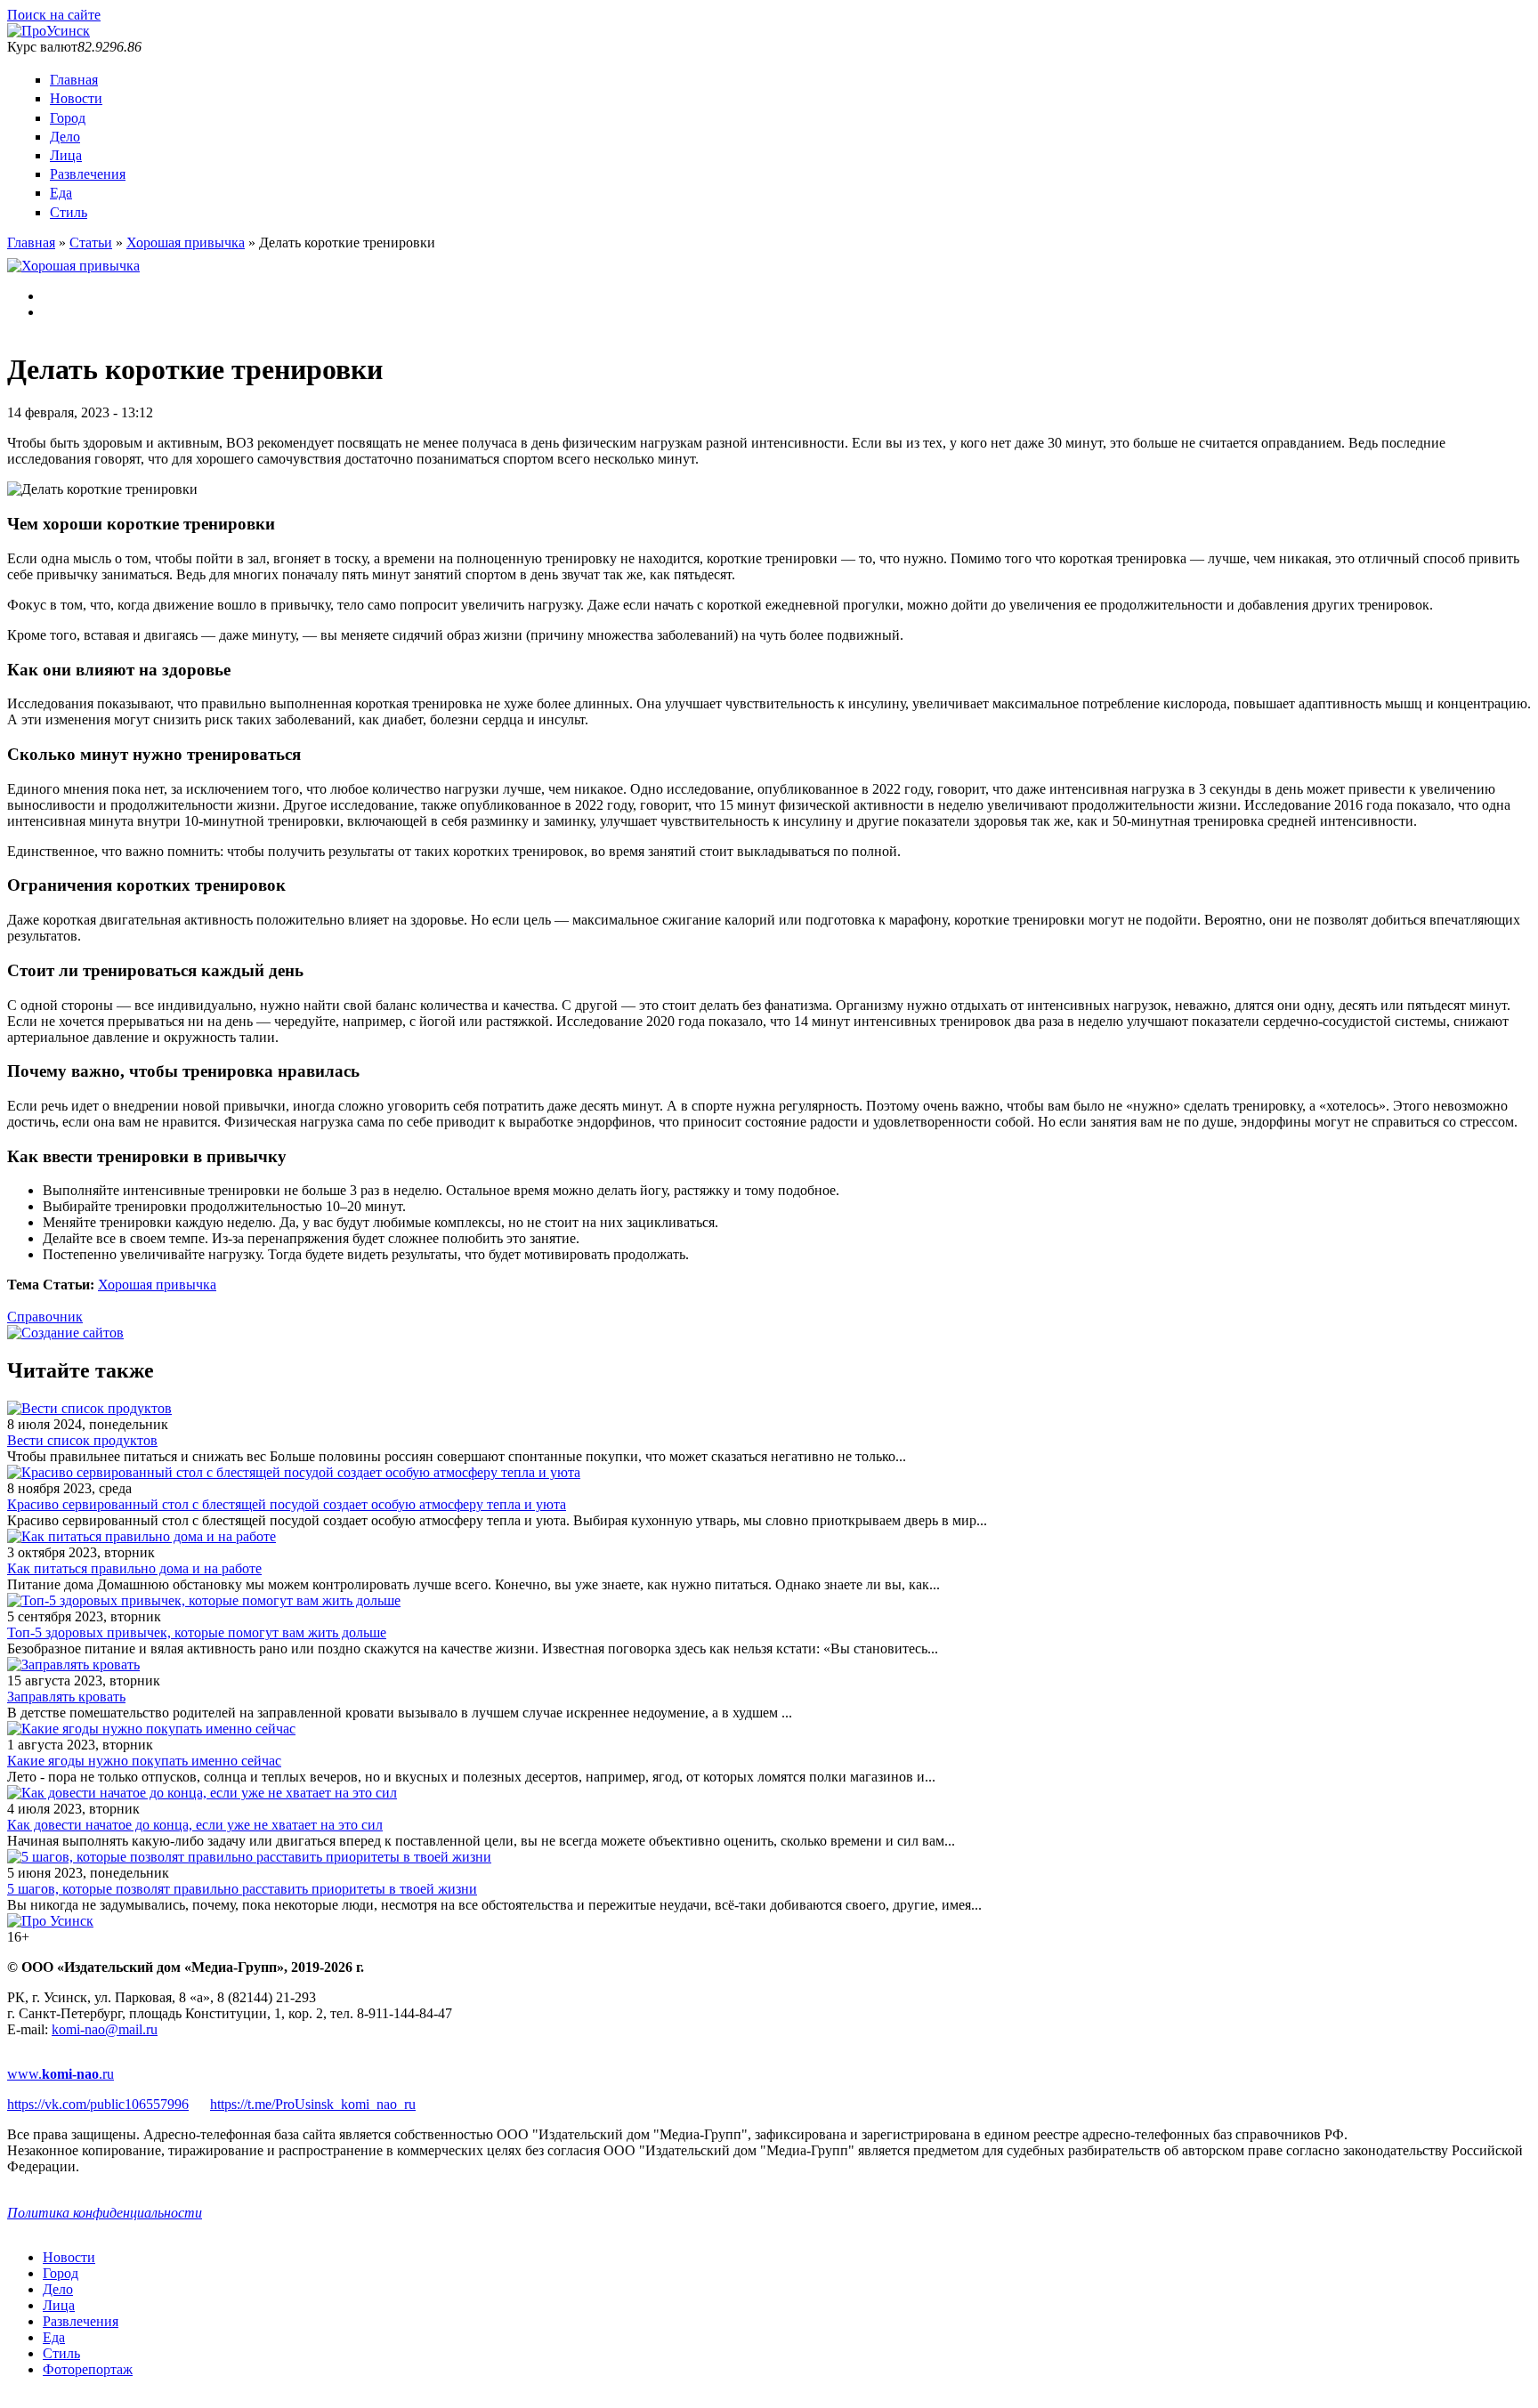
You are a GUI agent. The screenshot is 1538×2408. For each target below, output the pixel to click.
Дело (65, 137)
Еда (61, 193)
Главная (74, 80)
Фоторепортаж (88, 2369)
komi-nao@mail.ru (105, 2029)
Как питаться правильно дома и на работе (134, 1568)
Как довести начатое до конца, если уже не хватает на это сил (195, 1825)
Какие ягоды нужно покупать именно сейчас (144, 1761)
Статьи (91, 242)
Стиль (69, 212)
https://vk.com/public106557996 (98, 2104)
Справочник (45, 1317)
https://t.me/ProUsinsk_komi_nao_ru (313, 2104)
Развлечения (88, 174)
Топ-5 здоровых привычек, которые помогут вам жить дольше (197, 1632)
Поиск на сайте (54, 15)
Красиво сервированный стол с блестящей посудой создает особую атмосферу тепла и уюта (287, 1504)
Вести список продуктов (82, 1440)
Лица (66, 155)
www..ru (61, 2074)
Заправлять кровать (66, 1697)
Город (68, 118)
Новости (76, 98)
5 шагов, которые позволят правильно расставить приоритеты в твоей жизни (242, 1889)
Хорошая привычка (186, 242)
